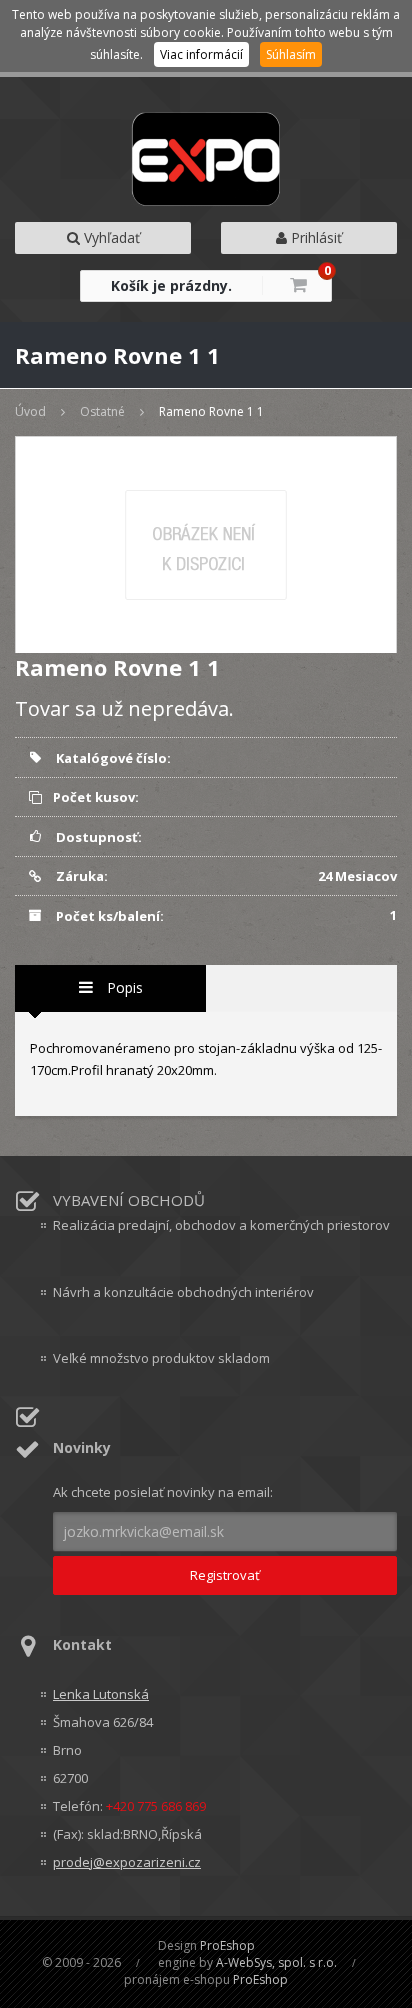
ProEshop (227, 1945)
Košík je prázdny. (171, 285)
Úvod (30, 411)
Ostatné (102, 411)
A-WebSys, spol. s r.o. (276, 1962)
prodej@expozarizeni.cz (127, 1862)
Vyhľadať (110, 237)
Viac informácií (201, 54)
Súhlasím (291, 54)
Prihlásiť (314, 237)
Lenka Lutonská (101, 1694)
